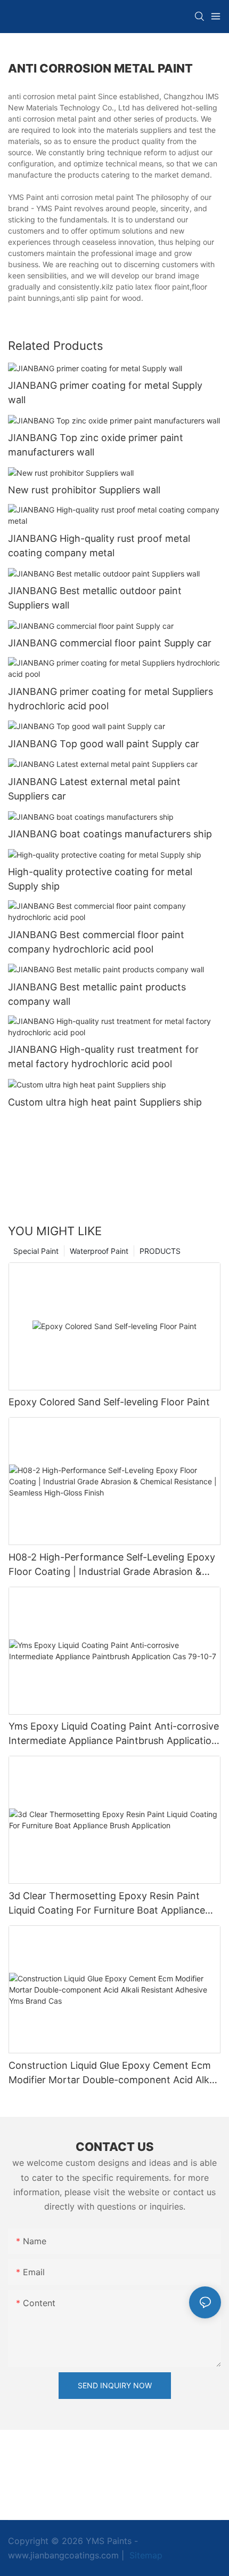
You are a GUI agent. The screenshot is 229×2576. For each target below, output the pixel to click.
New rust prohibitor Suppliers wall (84, 490)
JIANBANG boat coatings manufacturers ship (110, 834)
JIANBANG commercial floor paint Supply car (110, 643)
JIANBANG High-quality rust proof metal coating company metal (99, 546)
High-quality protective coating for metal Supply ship (100, 879)
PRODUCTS (160, 1251)
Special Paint (36, 1251)
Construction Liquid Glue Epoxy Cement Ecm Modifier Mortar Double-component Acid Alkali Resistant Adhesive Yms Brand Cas (114, 2073)
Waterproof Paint (99, 1251)
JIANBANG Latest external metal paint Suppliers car (94, 789)
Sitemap (145, 2555)
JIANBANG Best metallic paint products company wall (97, 994)
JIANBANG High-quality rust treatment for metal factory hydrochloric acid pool (103, 1057)
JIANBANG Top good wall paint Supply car (104, 744)
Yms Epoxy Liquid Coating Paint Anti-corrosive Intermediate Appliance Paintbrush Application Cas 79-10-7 (114, 1734)
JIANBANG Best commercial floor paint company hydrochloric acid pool (96, 942)
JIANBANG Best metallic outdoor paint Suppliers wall (95, 598)
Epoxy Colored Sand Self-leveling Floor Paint (109, 1402)
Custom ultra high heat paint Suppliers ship (105, 1102)
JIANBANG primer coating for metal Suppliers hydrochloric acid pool (111, 699)
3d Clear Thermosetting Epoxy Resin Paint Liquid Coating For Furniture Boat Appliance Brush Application (107, 1904)
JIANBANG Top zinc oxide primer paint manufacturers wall (96, 445)
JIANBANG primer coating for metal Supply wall (105, 393)
